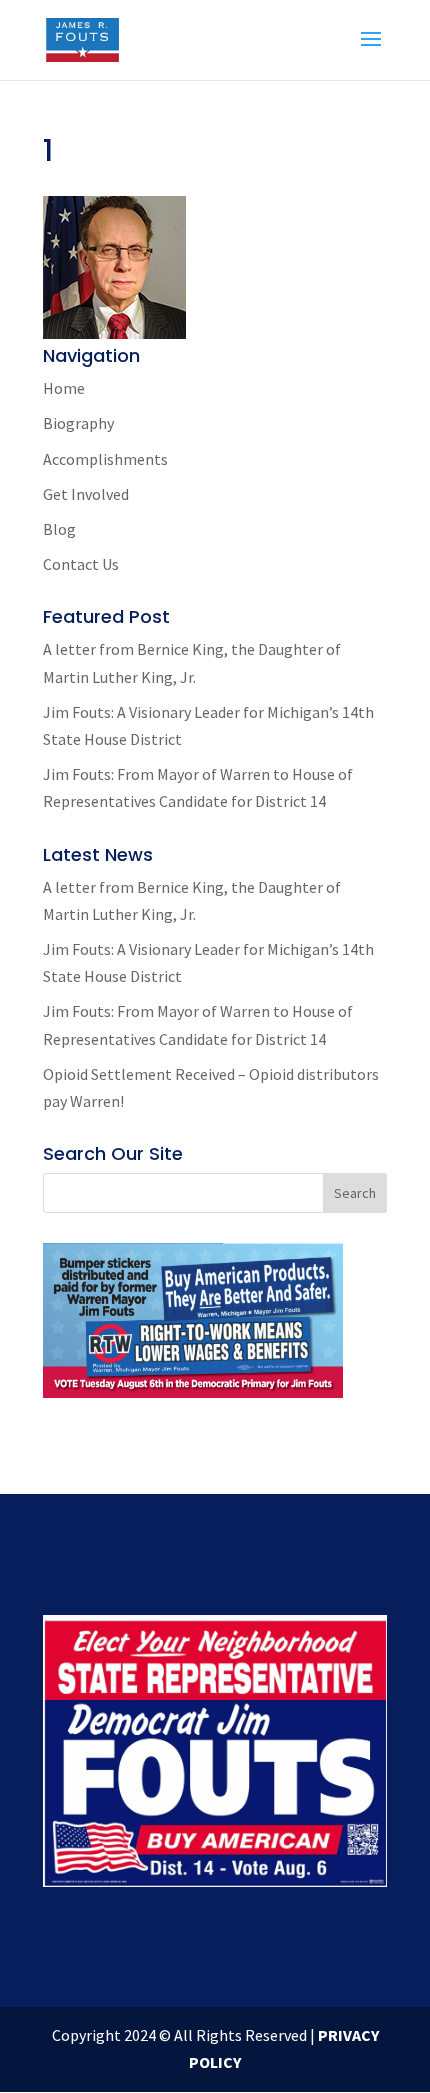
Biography (78, 423)
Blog (59, 529)
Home (64, 388)
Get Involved (86, 494)
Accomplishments (105, 459)
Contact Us (81, 564)
